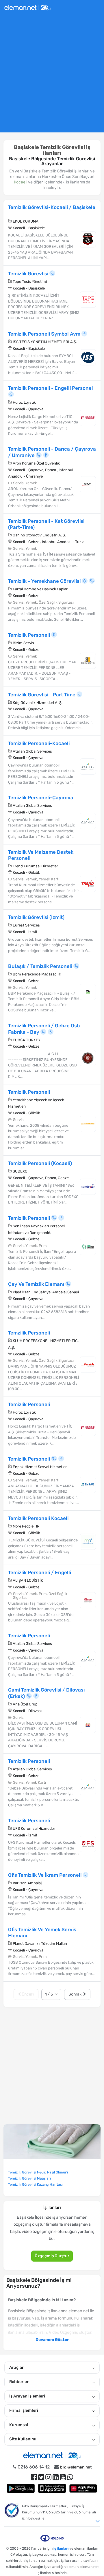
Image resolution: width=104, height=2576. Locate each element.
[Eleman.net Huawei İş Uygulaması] (83, 2488)
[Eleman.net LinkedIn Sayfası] (56, 2477)
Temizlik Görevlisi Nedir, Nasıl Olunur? (38, 2172)
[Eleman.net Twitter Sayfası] (41, 2477)
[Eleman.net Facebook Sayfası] (34, 2477)
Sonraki (76, 1994)
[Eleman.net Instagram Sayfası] (48, 2477)
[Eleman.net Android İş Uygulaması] (21, 2488)
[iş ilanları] (28, 7)
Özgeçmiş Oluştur (52, 2256)
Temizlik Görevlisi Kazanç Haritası (35, 2184)
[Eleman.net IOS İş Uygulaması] (52, 2488)
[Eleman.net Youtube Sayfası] (63, 2477)
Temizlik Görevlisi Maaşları (29, 2178)
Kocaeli (21, 182)
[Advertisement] (52, 76)
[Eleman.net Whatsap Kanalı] (70, 2477)
